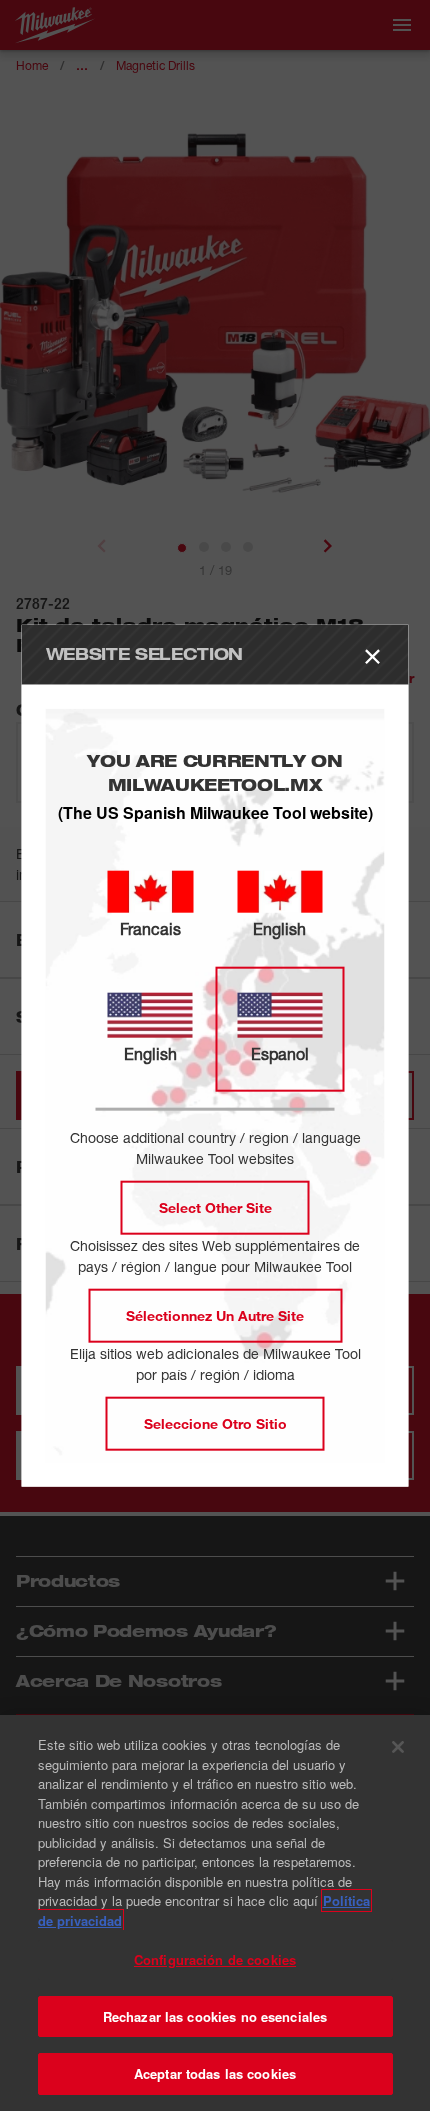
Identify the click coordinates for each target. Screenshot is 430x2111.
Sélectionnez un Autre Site (215, 1315)
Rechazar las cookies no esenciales (215, 2016)
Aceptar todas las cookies (215, 2073)
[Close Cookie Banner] (398, 1747)
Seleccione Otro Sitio (215, 1423)
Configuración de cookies (215, 1959)
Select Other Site (215, 1207)
